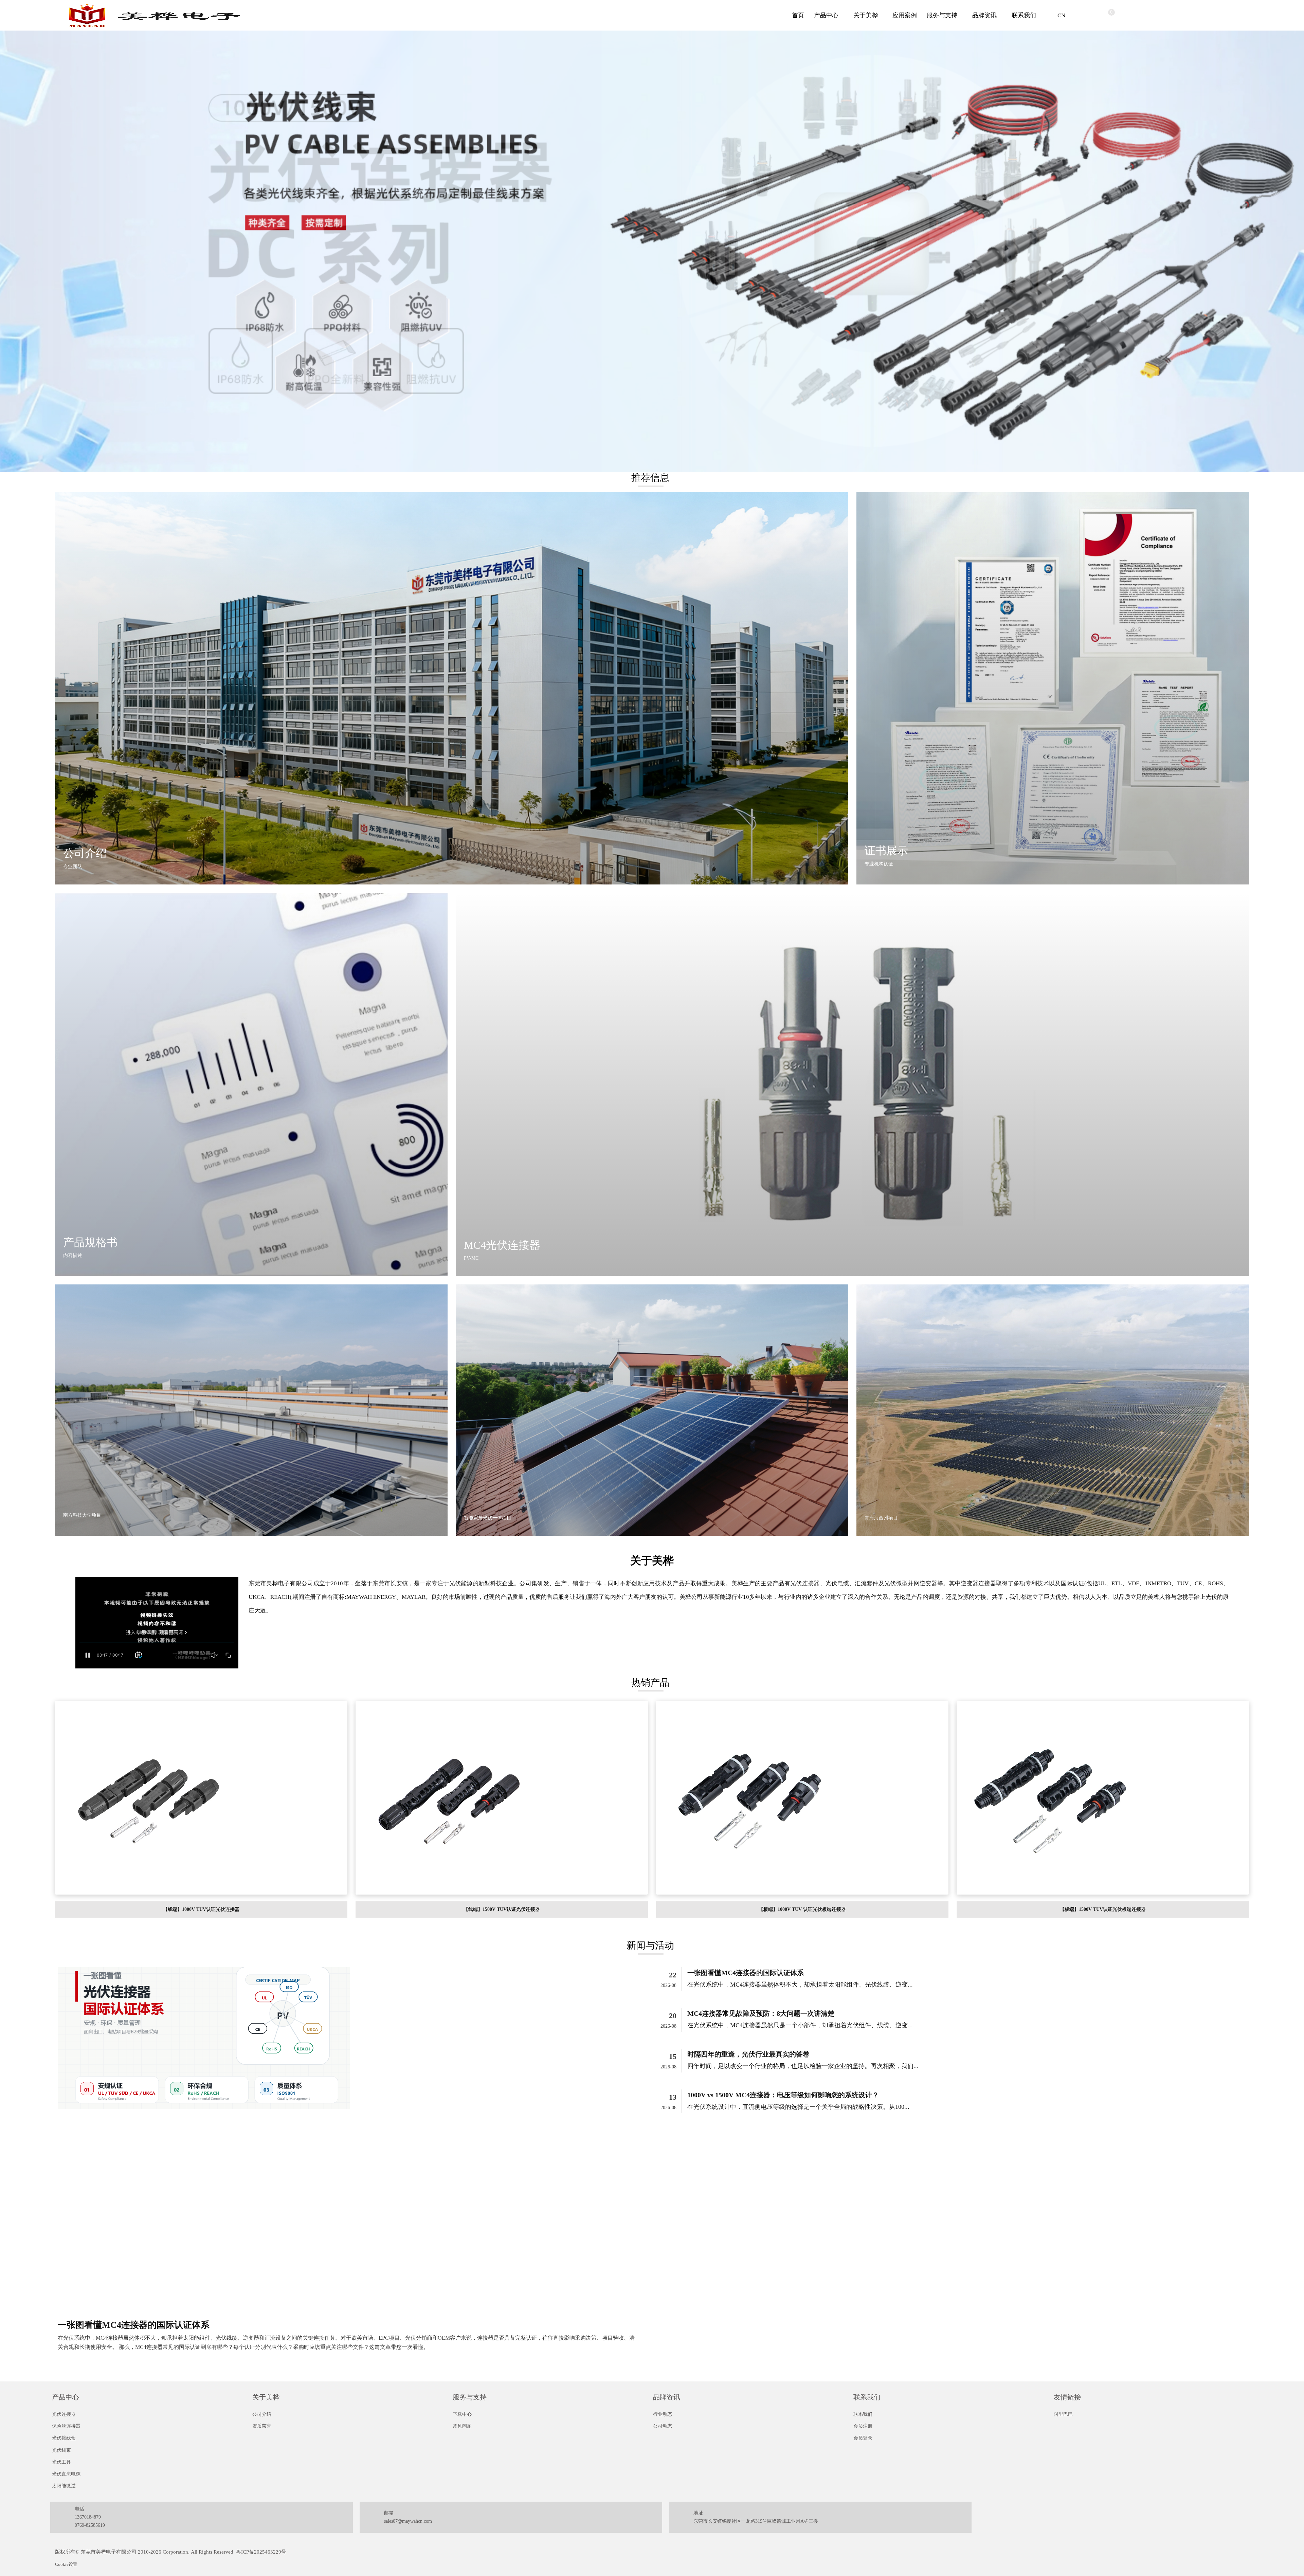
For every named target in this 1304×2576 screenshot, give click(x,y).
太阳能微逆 (64, 2486)
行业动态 (663, 2414)
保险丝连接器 (66, 2426)
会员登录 (863, 2438)
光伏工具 (61, 2462)
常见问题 (462, 2426)
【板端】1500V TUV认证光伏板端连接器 (1103, 1909)
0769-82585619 (90, 2525)
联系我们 (1024, 15)
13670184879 (88, 2517)
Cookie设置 (66, 2564)
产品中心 (826, 15)
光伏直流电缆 (66, 2474)
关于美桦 (866, 15)
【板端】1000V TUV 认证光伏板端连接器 (802, 1909)
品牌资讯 (984, 15)
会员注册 (863, 2426)
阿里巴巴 (1063, 2414)
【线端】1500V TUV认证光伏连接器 (502, 1909)
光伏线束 (61, 2450)
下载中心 (462, 2414)
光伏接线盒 (64, 2438)
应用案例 (905, 15)
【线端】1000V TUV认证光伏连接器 (201, 1909)
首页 (798, 15)
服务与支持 (942, 15)
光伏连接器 (64, 2414)
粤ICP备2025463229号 (261, 2552)
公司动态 (663, 2426)
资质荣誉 (262, 2426)
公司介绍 (262, 2414)
